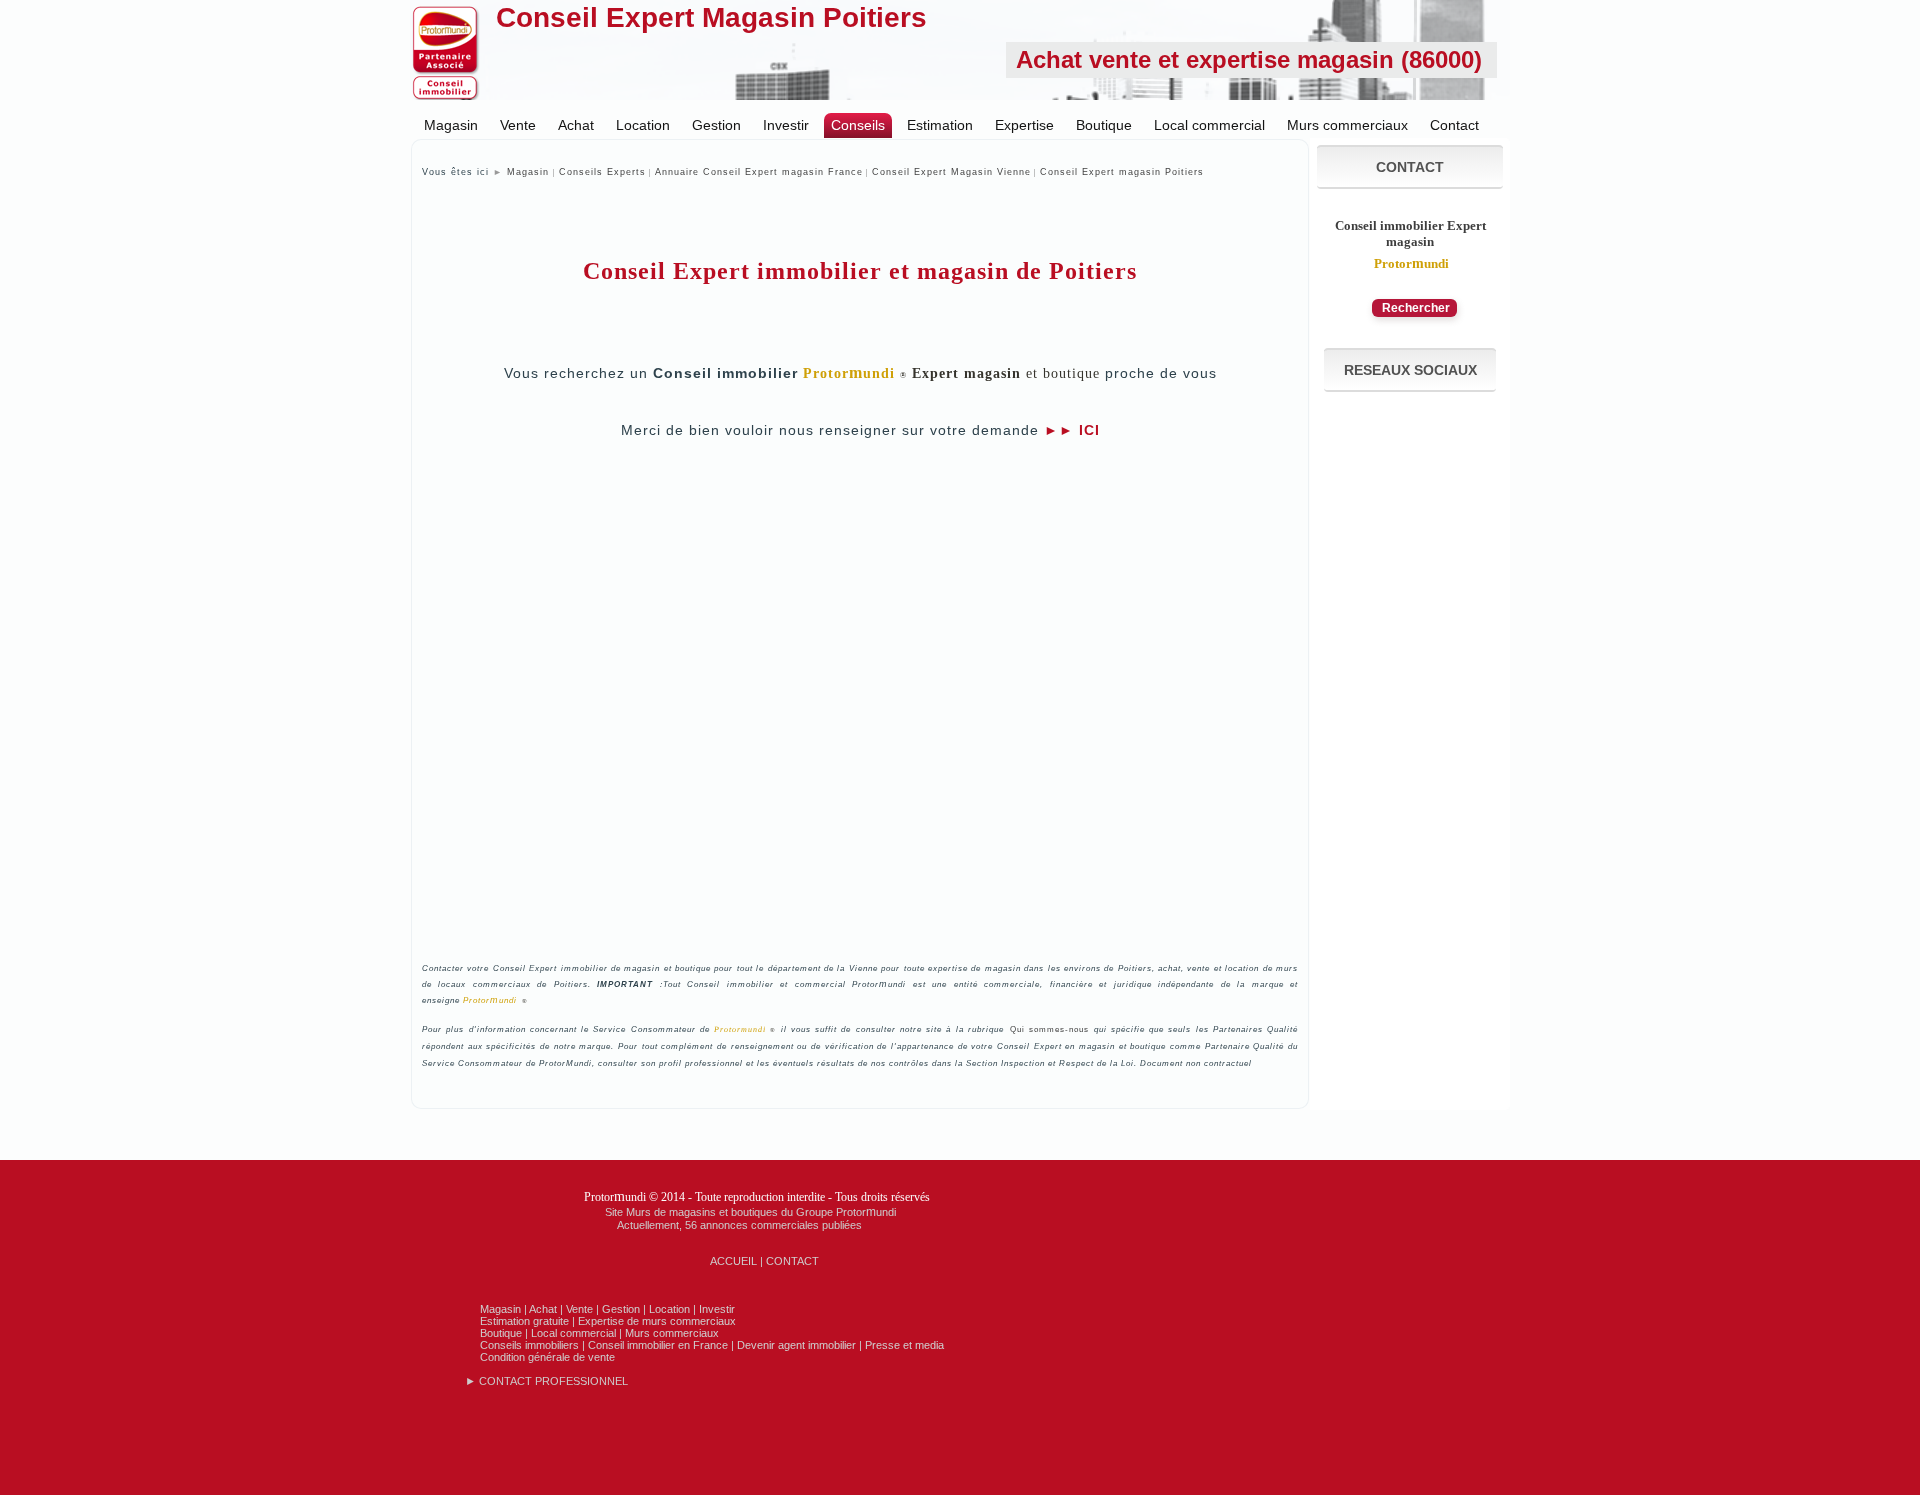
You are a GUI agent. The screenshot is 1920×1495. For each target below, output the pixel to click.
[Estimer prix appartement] (857, 1345)
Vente (518, 125)
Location (643, 125)
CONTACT (792, 1261)
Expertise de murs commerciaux (657, 1321)
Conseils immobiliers (529, 1345)
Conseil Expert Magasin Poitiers (711, 17)
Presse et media (904, 1345)
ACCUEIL (733, 1261)
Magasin (451, 125)
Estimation (940, 125)
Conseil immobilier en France (658, 1345)
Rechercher (1414, 308)
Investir (786, 125)
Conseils (858, 125)
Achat (576, 125)
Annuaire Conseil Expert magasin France (759, 172)
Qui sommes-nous (1049, 1029)
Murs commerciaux (1347, 125)
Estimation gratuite (524, 1321)
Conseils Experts (602, 172)
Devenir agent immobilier (796, 1345)
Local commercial (1209, 125)
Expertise (1024, 125)
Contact (1454, 125)
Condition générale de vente (547, 1357)
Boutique (1104, 125)
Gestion (716, 125)
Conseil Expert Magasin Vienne (951, 172)
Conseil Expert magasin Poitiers (1122, 172)
